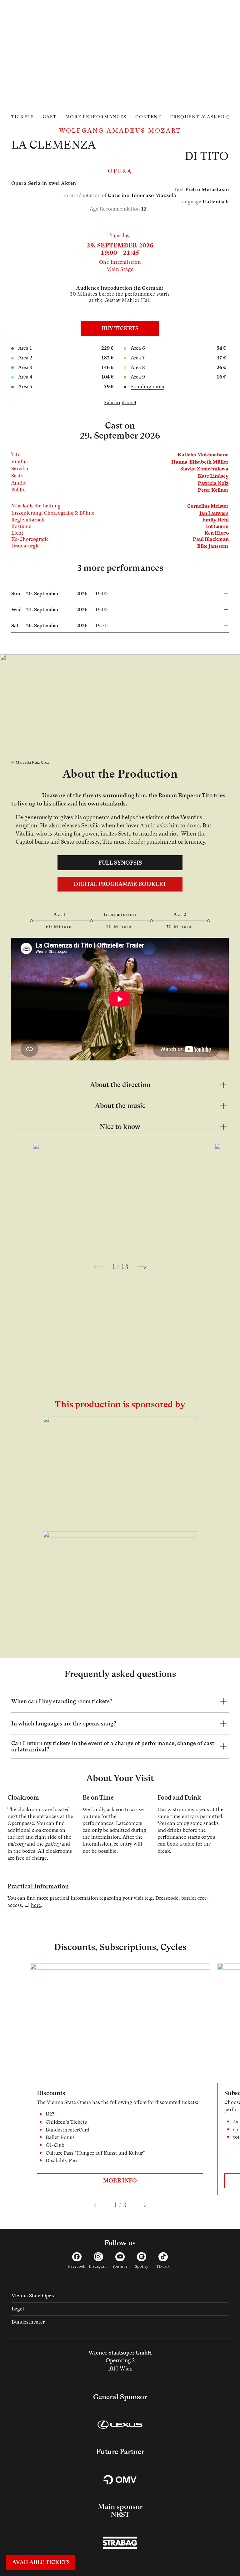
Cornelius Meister (208, 506)
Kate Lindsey (213, 476)
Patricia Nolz (213, 483)
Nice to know (120, 1127)
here (36, 1905)
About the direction (120, 1085)
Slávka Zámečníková (204, 469)
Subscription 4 (120, 403)
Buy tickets (120, 328)
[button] (120, 592)
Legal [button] (18, 2309)
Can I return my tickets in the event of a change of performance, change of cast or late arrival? (113, 1746)
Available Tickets (41, 2562)
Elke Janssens (213, 546)
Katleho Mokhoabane (203, 455)
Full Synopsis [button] (120, 863)
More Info (120, 2181)
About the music (120, 1106)
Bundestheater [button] (28, 2322)
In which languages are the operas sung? (64, 1724)
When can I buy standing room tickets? (62, 1701)
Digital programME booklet (120, 884)
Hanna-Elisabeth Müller (200, 462)
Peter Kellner (213, 490)
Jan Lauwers (214, 513)
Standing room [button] (147, 387)
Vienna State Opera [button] (34, 2296)
